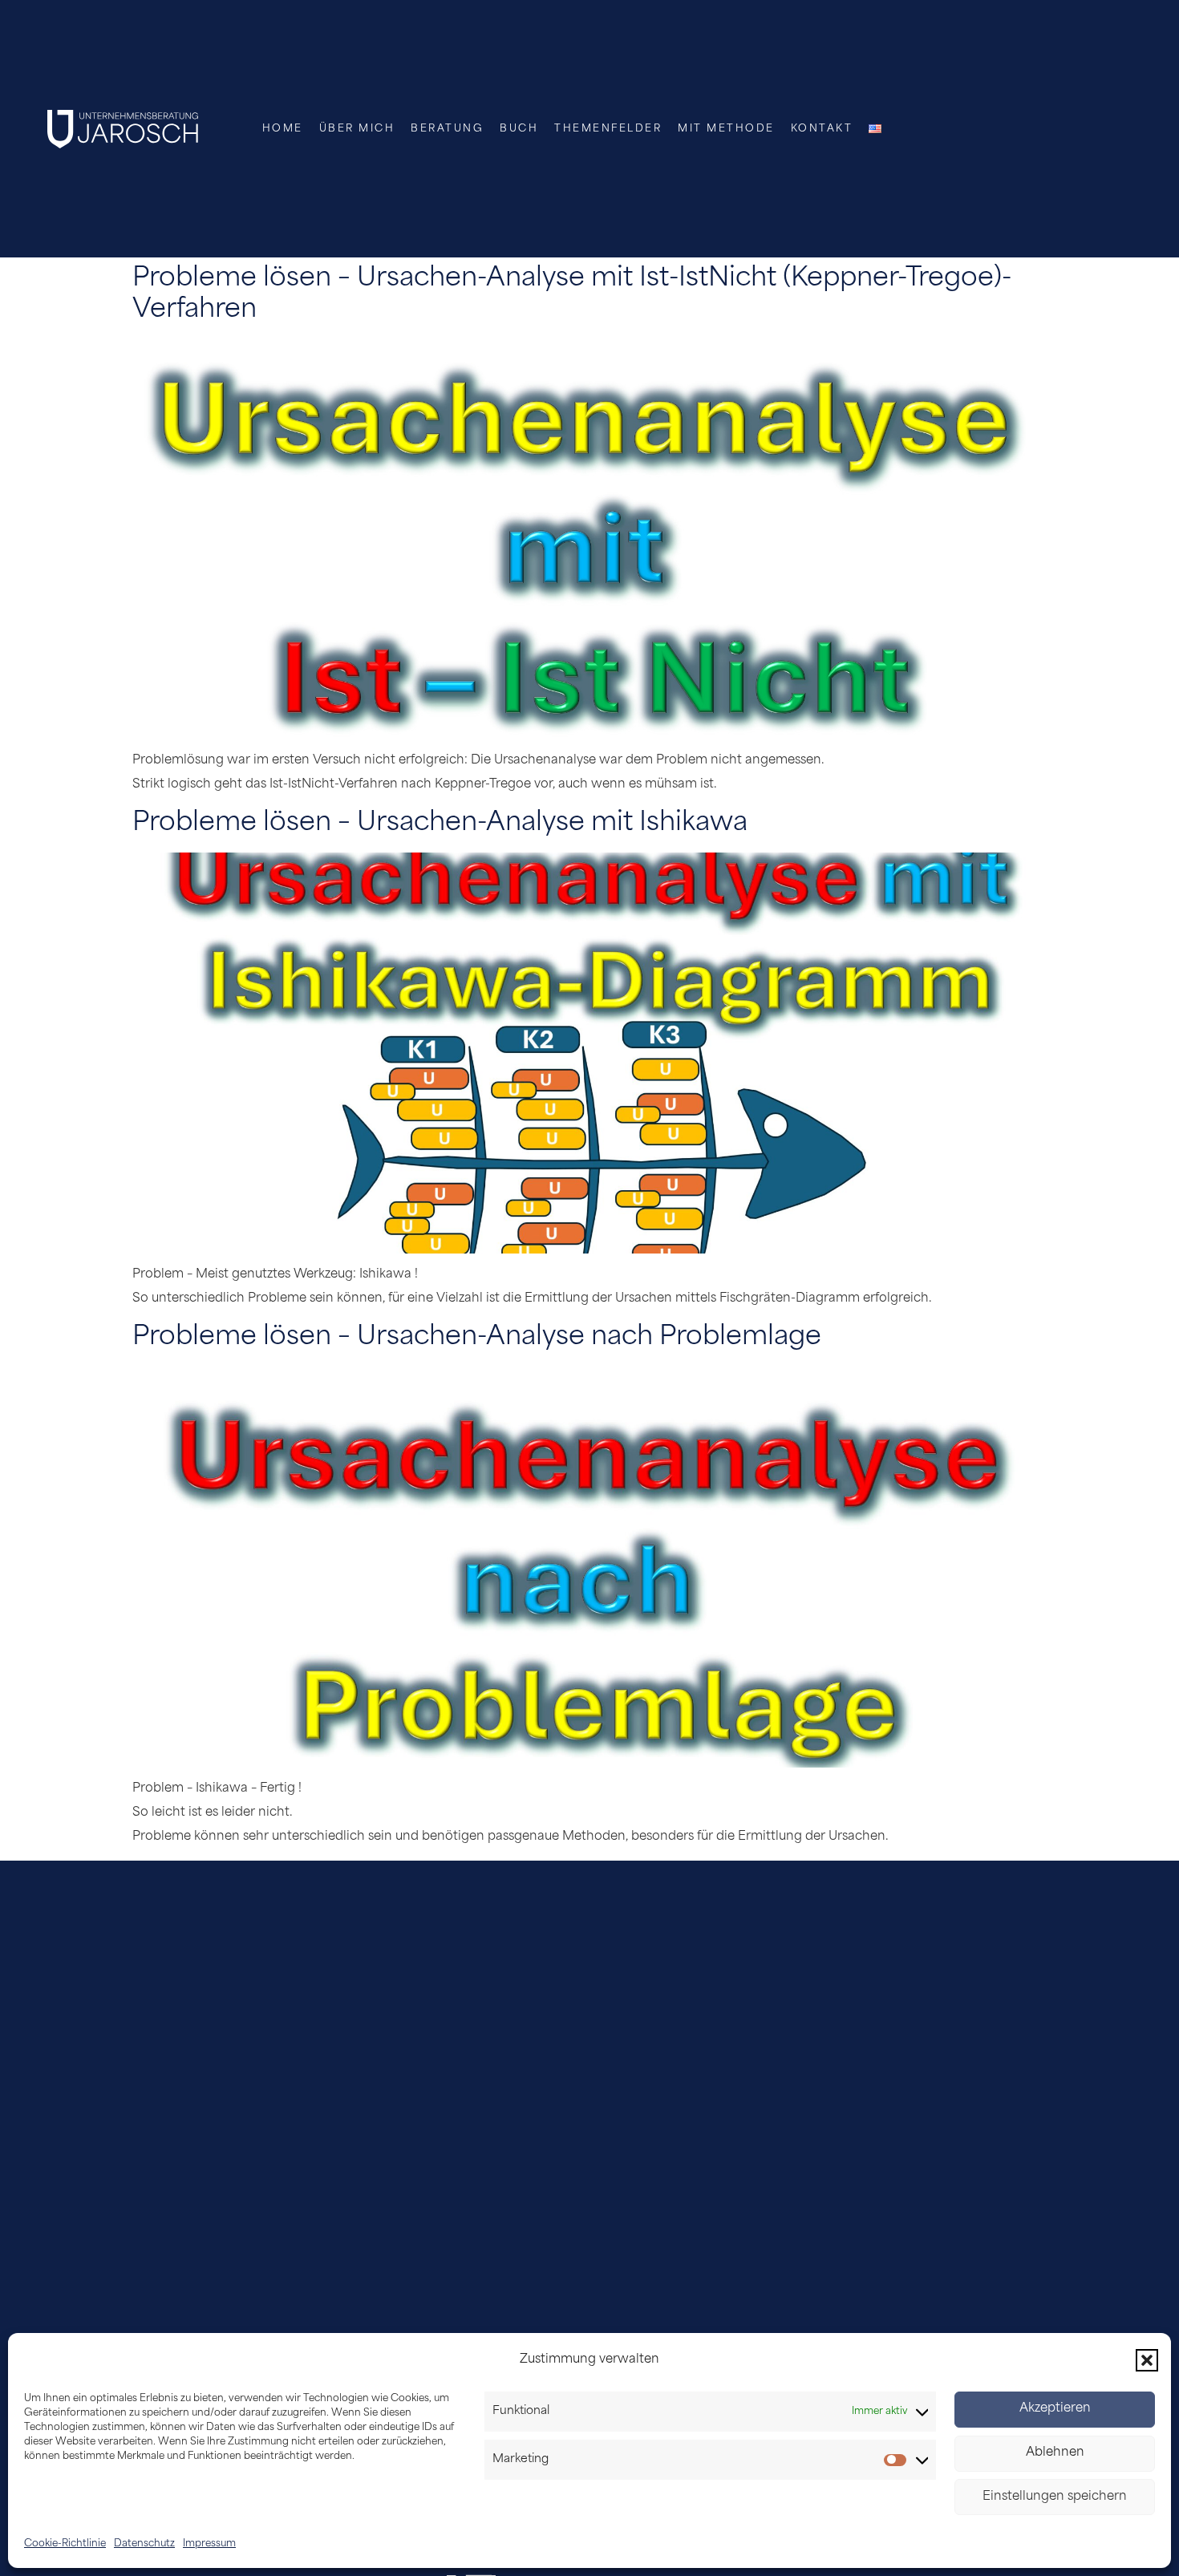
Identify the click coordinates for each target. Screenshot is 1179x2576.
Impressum (209, 2544)
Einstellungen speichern (1055, 2498)
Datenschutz (144, 2544)
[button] (1147, 2360)
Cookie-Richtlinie (65, 2544)
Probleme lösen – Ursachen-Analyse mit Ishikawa (440, 824)
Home (283, 129)
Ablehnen (1055, 2454)
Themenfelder (608, 129)
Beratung (447, 129)
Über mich (357, 129)
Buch (519, 129)
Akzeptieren (1055, 2410)
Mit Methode (726, 129)
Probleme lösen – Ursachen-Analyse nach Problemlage (477, 1338)
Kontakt (822, 129)
